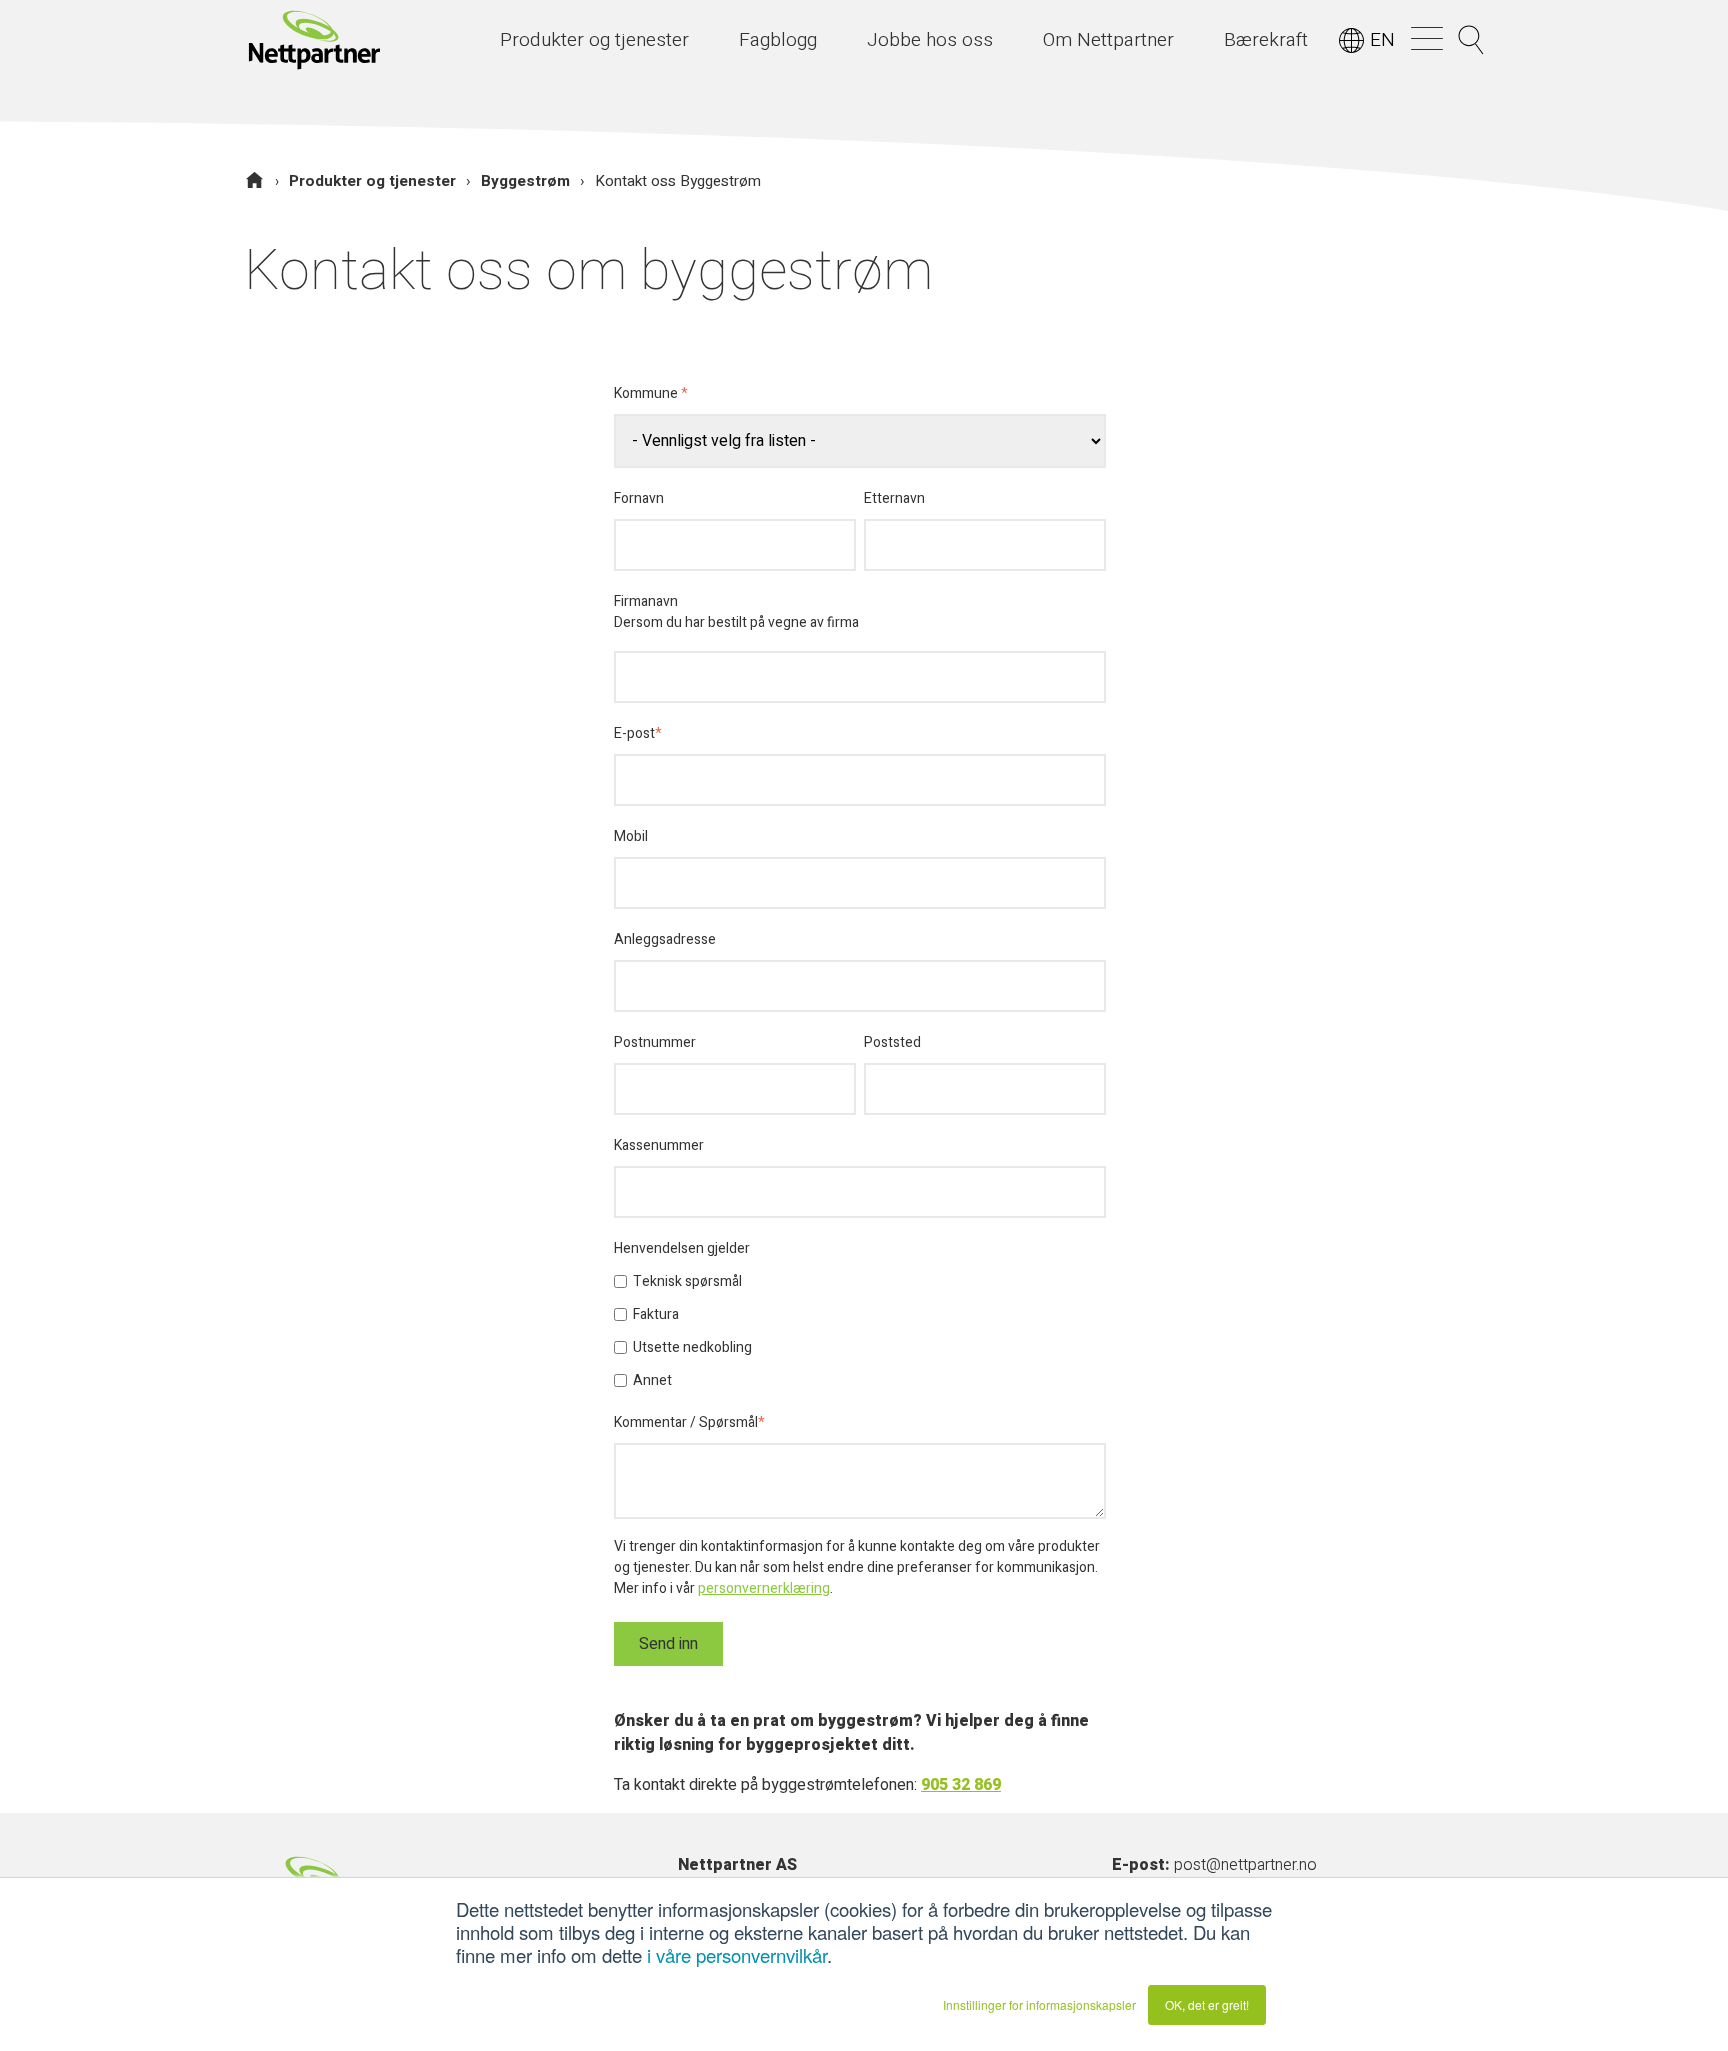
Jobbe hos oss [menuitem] (930, 40)
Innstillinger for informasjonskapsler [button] (1039, 2004)
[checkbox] (860, 1330)
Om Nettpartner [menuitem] (1108, 40)
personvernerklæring (764, 1588)
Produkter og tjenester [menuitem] (594, 40)
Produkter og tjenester (372, 181)
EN (1382, 40)
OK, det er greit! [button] (1207, 2004)
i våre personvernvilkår (737, 1955)
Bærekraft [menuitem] (1266, 40)
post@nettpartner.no (1245, 1865)
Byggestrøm (525, 181)
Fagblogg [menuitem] (778, 40)
